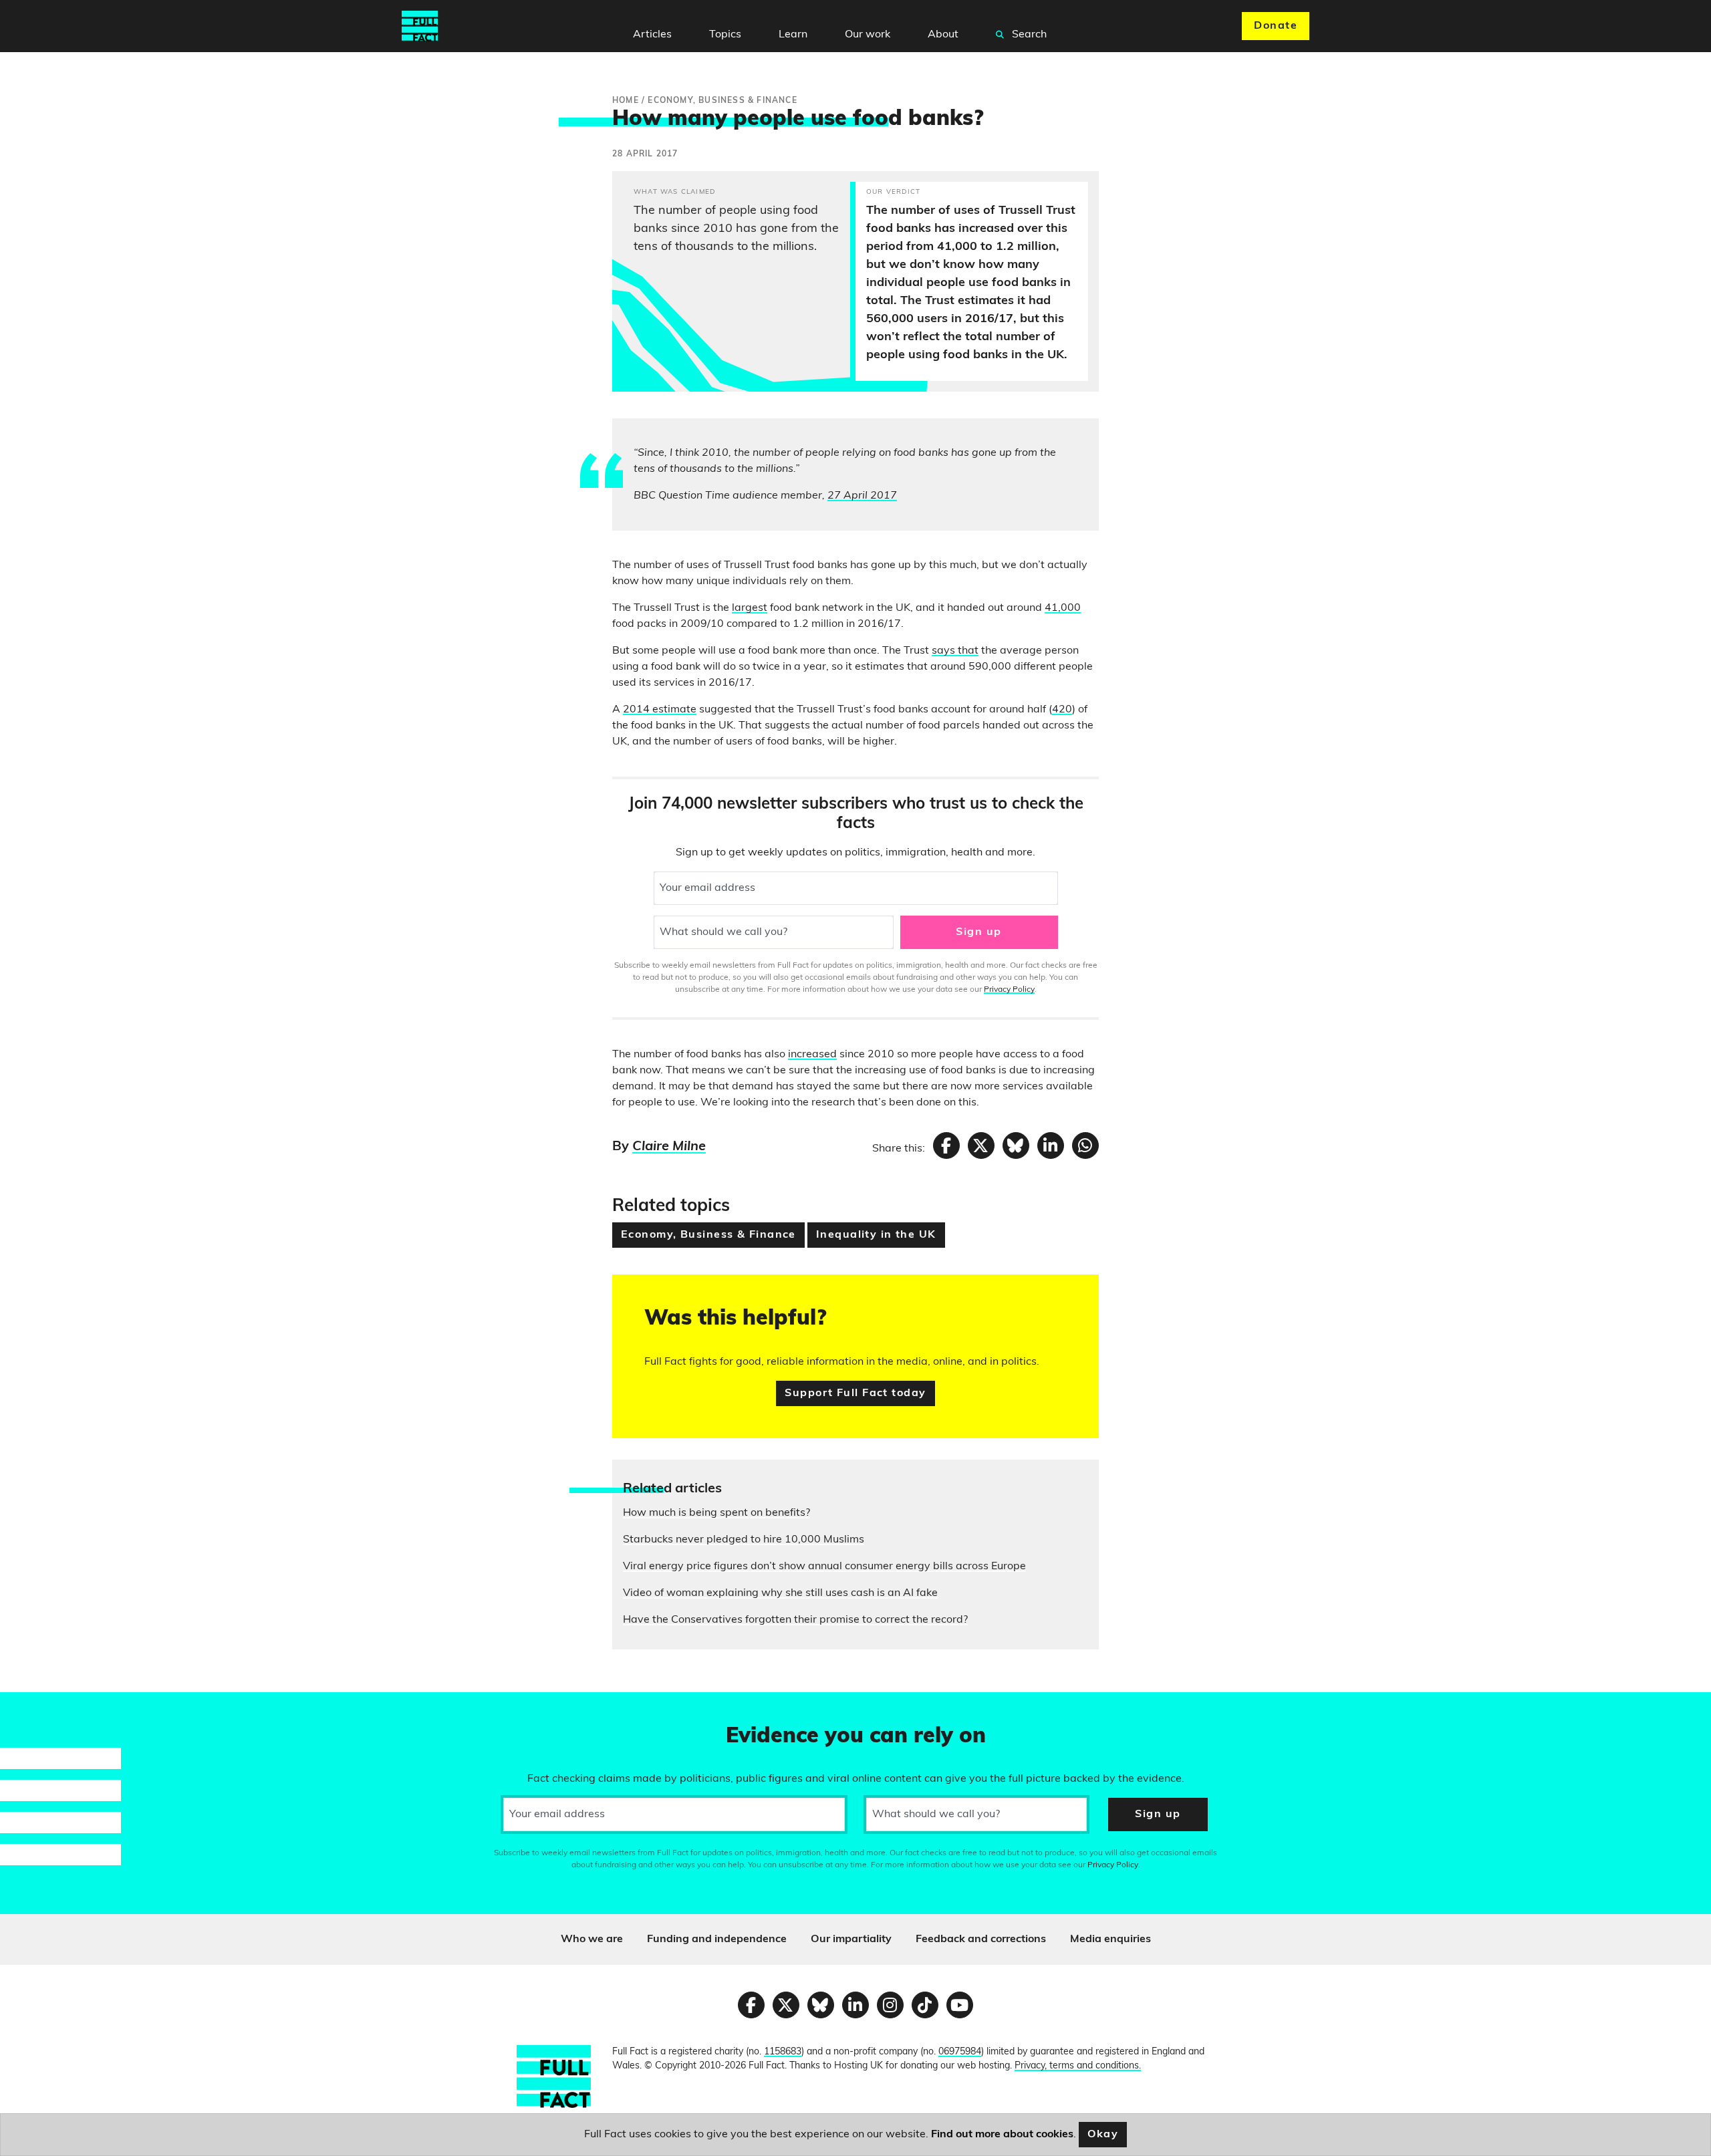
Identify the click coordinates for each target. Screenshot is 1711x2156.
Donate (1276, 26)
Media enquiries (1110, 1939)
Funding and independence (717, 1939)
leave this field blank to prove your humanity (57, 1708)
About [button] (943, 35)
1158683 (783, 2052)
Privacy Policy (1009, 990)
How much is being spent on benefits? (716, 1513)
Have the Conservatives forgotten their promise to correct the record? (795, 1620)
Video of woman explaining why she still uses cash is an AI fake (780, 1593)
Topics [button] (725, 35)
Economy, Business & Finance (708, 1235)
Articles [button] (652, 35)
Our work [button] (868, 35)
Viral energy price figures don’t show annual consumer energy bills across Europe (824, 1567)
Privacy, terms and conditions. (1078, 2066)
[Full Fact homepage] (420, 26)
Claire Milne (669, 1147)
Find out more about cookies (1002, 2135)
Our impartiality (851, 1939)
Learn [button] (793, 35)
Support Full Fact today (855, 1393)
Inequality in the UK (876, 1235)
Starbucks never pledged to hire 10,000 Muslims (744, 1540)
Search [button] (1028, 35)
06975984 (960, 2052)
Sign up (978, 932)
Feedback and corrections (981, 1939)
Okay (1103, 2135)
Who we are (592, 1939)
